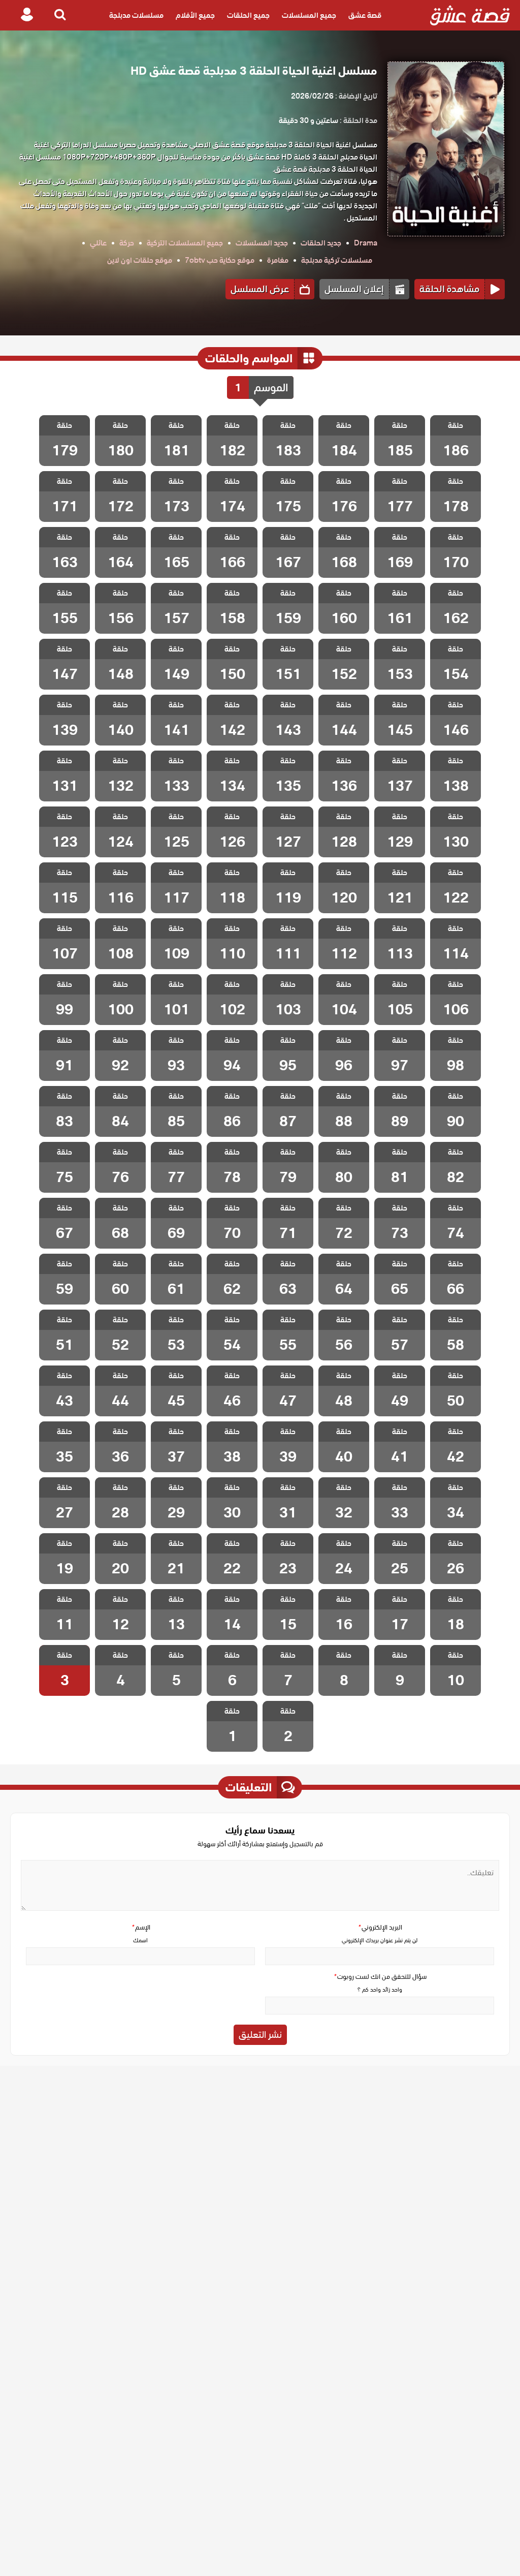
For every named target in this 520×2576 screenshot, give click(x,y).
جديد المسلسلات (262, 243)
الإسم (141, 1927)
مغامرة (278, 260)
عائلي (98, 243)
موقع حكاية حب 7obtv (220, 260)
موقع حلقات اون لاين (140, 260)
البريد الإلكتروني (380, 1927)
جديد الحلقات (321, 243)
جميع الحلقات (248, 15)
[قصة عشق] (470, 15)
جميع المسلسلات (309, 15)
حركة (127, 243)
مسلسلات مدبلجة (136, 15)
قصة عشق (365, 15)
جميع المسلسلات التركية (185, 243)
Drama (366, 243)
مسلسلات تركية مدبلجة (337, 260)
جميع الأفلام (195, 15)
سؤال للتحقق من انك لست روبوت (380, 1977)
